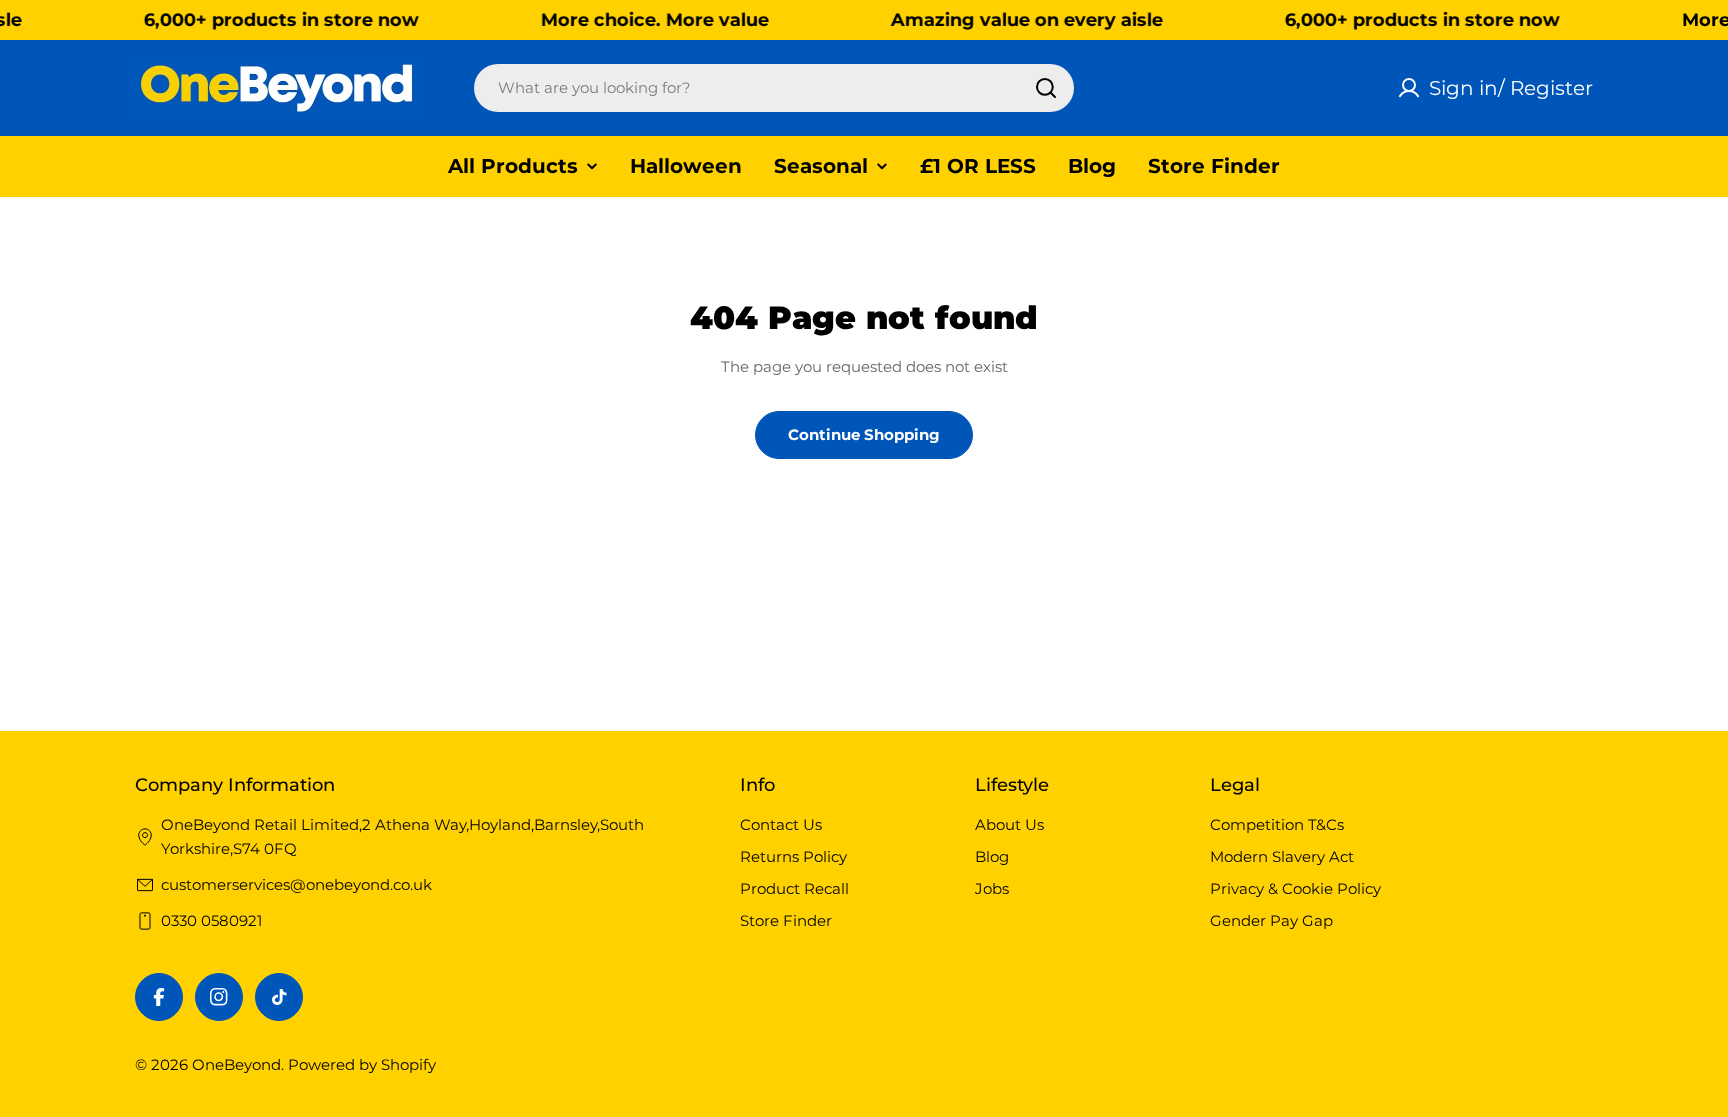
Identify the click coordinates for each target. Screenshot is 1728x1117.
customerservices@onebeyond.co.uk (296, 884)
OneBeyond (236, 1064)
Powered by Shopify (362, 1064)
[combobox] (774, 88)
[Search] (1046, 88)
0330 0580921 (211, 920)
